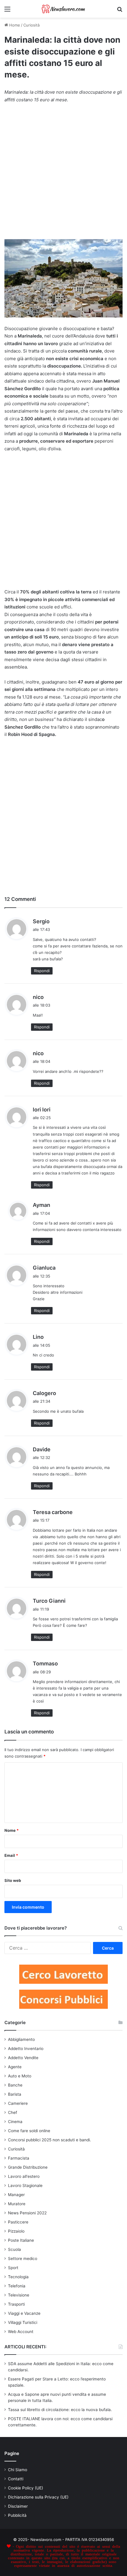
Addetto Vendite (23, 2058)
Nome (12, 1830)
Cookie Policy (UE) (26, 2488)
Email (11, 1855)
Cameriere (18, 2103)
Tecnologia (18, 2277)
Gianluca (44, 1268)
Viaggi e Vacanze (24, 2313)
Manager (16, 2195)
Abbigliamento (21, 2039)
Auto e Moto (20, 2076)
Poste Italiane (21, 2240)
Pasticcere (18, 2222)
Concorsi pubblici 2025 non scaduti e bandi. (49, 2140)
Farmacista (19, 2158)
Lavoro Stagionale (25, 2185)
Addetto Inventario (26, 2049)
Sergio (41, 921)
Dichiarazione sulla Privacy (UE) (38, 2497)
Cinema (15, 2122)
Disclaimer (18, 2506)
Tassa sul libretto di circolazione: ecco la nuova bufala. (60, 2410)
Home (14, 25)
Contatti (16, 2479)
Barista (15, 2094)
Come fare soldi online (29, 2131)
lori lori (42, 1110)
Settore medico (23, 2259)
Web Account (21, 2332)
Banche (15, 2085)
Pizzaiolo (16, 2231)
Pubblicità (17, 2515)
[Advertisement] (63, 174)
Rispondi (42, 971)
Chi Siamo (18, 2470)
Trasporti (16, 2304)
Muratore (17, 2204)
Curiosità (31, 25)
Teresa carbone (53, 1512)
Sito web (13, 1880)
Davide (42, 1449)
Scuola (14, 2249)
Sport (13, 2268)
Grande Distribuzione (28, 2167)
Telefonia (17, 2286)
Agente (15, 2067)
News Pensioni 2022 (27, 2213)
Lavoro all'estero (24, 2176)
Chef (13, 2112)
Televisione (19, 2295)
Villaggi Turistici (23, 2322)
